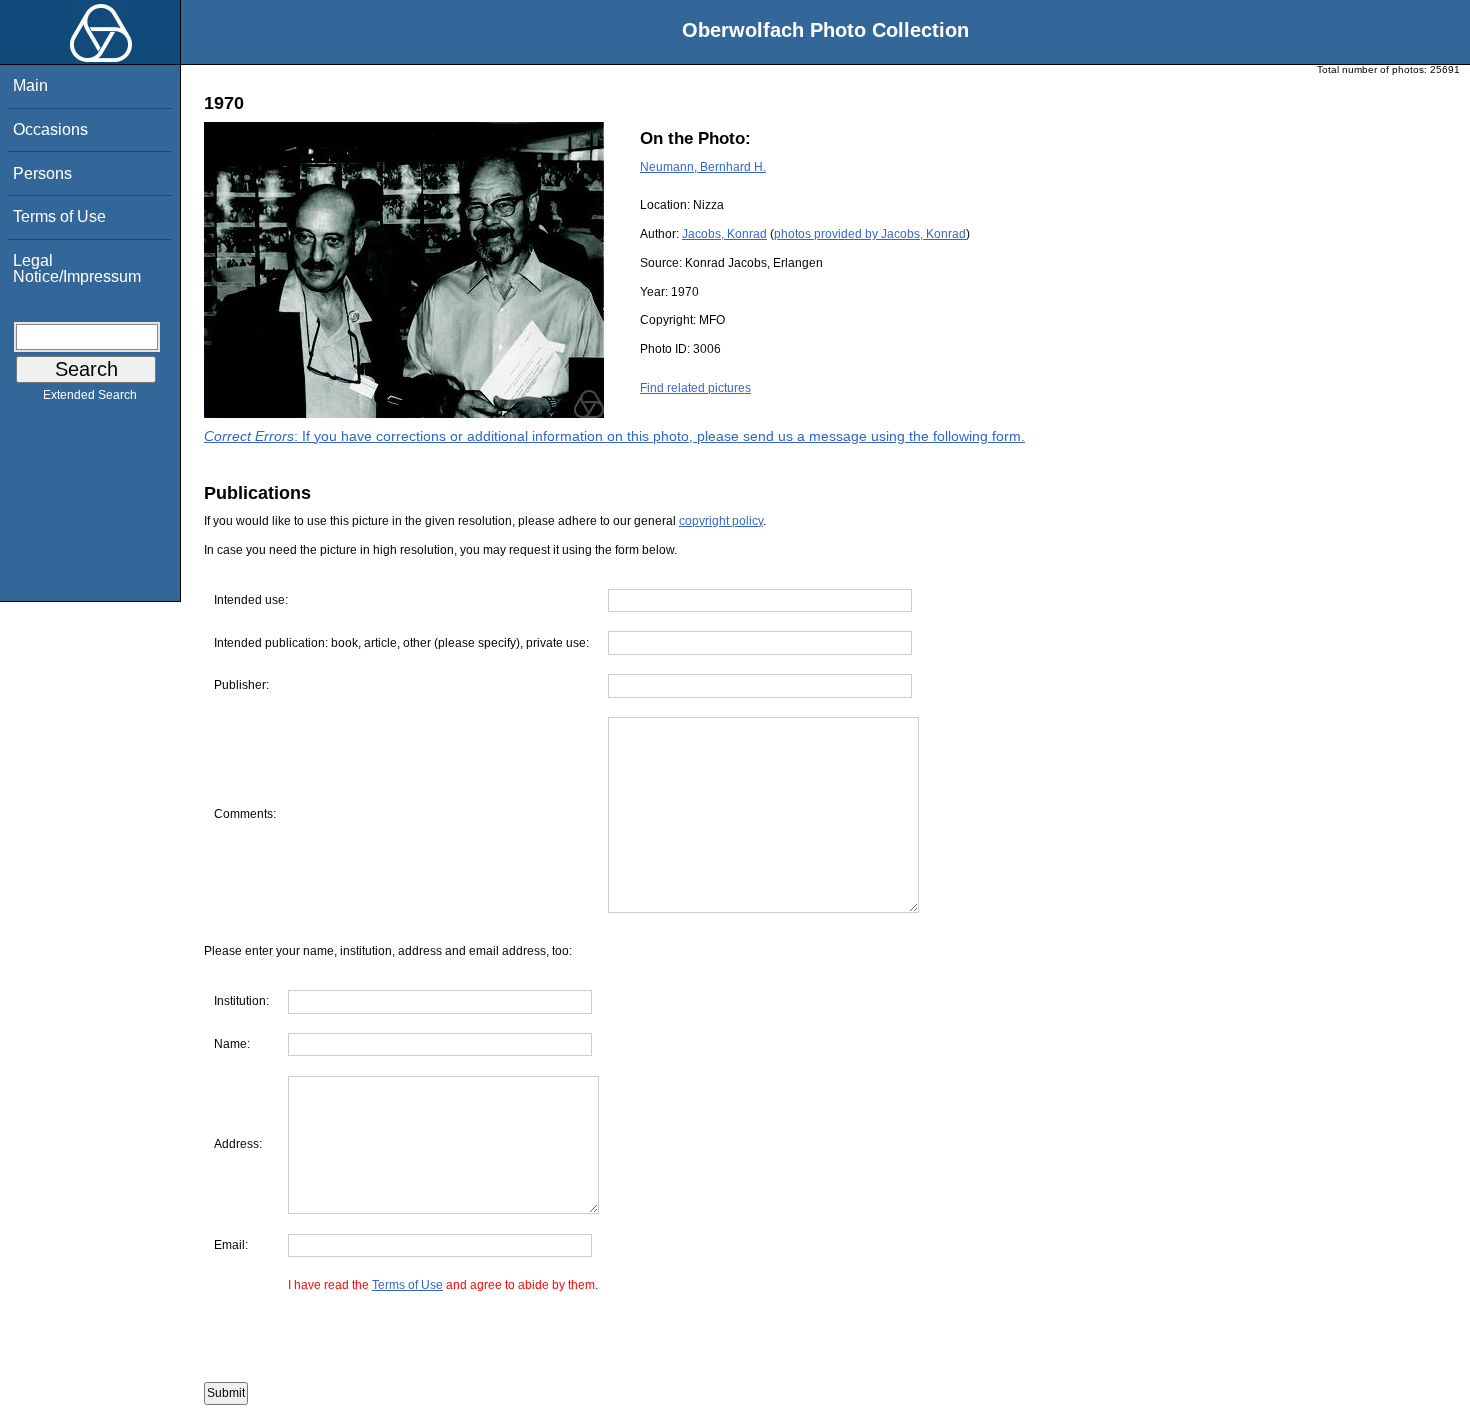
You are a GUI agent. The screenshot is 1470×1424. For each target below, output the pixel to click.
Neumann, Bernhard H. (703, 167)
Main (30, 85)
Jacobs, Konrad (724, 234)
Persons (42, 173)
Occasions (50, 129)
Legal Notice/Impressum (77, 268)
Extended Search (90, 395)
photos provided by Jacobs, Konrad (870, 234)
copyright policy (721, 521)
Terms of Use (59, 216)
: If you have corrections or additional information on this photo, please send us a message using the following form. (614, 436)
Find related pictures (695, 388)
